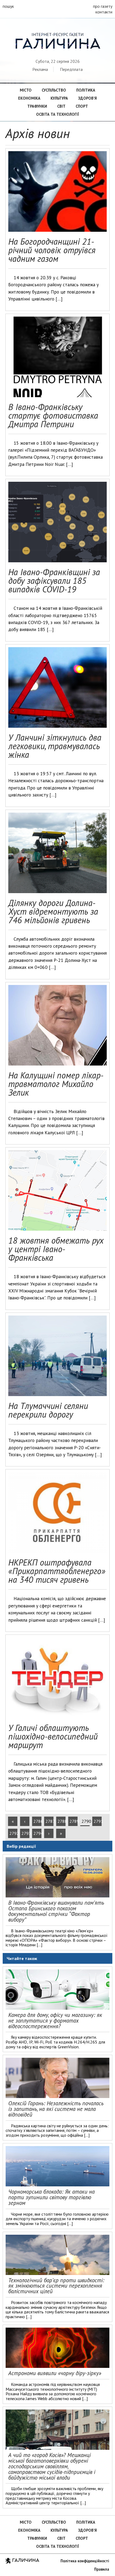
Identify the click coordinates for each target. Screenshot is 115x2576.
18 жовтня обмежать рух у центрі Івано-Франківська (56, 1249)
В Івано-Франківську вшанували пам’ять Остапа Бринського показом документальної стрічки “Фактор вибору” (56, 1911)
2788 (62, 1821)
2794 (37, 1833)
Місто (26, 90)
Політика (86, 90)
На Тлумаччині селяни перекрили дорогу (48, 1410)
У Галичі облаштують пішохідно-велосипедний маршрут (53, 1736)
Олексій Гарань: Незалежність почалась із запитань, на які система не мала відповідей (56, 2109)
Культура (59, 98)
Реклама (40, 69)
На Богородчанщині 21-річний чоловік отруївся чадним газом (52, 250)
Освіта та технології (57, 114)
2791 (98, 1821)
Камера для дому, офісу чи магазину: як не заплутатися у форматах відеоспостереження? (55, 2021)
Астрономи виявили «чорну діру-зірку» (55, 2373)
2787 (49, 1821)
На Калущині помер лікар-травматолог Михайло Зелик (56, 1084)
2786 (37, 1821)
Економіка (29, 98)
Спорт (82, 106)
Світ (61, 106)
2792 (13, 1833)
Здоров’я (87, 98)
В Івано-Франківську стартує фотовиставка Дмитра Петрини (53, 415)
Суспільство (54, 90)
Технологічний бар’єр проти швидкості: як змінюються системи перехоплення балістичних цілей (56, 2286)
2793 (25, 1833)
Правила (102, 2569)
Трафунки (37, 106)
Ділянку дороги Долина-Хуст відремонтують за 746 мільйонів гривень (53, 911)
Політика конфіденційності (85, 2561)
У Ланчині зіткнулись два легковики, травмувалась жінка (55, 746)
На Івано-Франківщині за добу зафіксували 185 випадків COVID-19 (54, 581)
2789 (74, 1821)
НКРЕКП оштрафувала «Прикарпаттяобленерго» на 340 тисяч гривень (57, 1571)
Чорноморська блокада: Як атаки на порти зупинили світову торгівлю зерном (51, 2197)
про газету (103, 6)
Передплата (71, 69)
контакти (104, 12)
